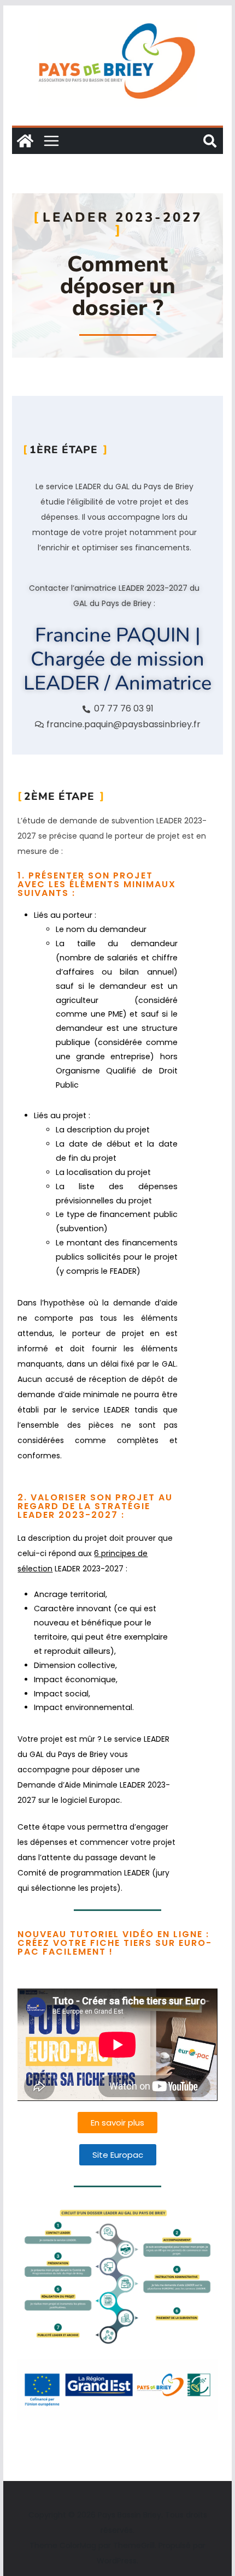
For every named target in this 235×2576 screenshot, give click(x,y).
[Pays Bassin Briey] (25, 141)
